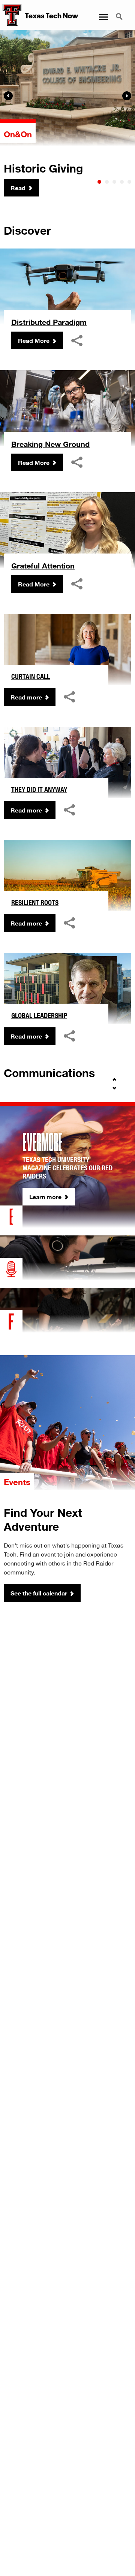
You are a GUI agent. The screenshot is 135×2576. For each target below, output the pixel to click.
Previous (8, 96)
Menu (103, 12)
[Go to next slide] (114, 1088)
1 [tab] (99, 182)
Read (18, 188)
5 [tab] (129, 182)
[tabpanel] (67, 114)
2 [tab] (107, 182)
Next (127, 96)
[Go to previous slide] (114, 1079)
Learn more (45, 1197)
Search (120, 12)
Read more (26, 697)
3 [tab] (114, 182)
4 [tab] (122, 182)
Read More (34, 340)
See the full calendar (39, 1593)
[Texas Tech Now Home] (11, 15)
